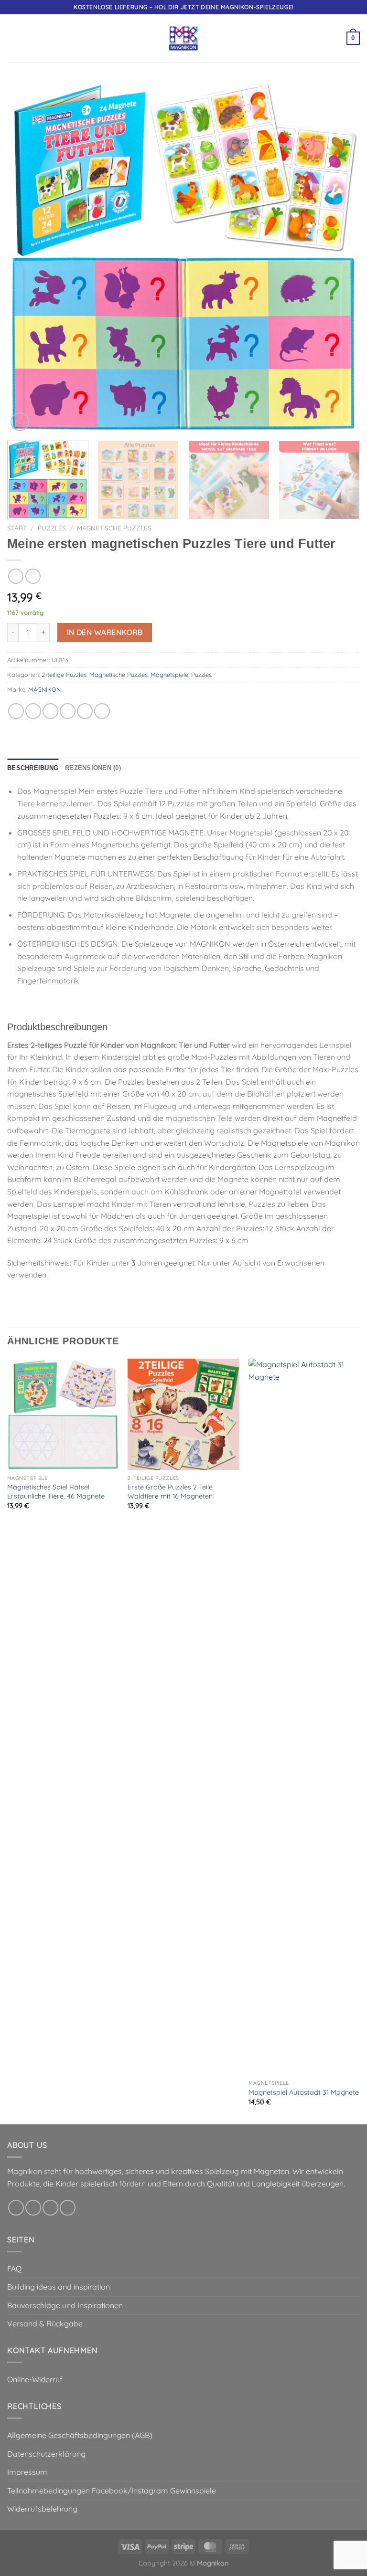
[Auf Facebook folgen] (16, 2208)
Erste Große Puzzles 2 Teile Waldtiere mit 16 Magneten (170, 1492)
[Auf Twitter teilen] (50, 711)
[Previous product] (33, 576)
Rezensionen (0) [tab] (93, 768)
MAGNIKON (44, 689)
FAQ (14, 2269)
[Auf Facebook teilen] (33, 711)
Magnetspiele (169, 675)
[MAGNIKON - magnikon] (183, 38)
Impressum (27, 2472)
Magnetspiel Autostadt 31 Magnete (304, 2092)
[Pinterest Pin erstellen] (85, 711)
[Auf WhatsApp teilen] (16, 711)
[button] (13, 38)
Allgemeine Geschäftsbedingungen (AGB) (80, 2435)
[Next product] (16, 576)
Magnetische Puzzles (114, 528)
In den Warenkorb (105, 632)
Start (17, 528)
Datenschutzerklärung (46, 2454)
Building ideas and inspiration (59, 2287)
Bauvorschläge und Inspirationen (65, 2305)
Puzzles (52, 528)
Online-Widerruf (35, 2379)
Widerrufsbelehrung (42, 2509)
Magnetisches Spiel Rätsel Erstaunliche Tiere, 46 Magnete (56, 1492)
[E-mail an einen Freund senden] (68, 711)
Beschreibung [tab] (33, 768)
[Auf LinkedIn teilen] (102, 711)
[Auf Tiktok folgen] (50, 2208)
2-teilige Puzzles (64, 675)
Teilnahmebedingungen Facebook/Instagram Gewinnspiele (112, 2491)
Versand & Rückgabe (45, 2323)
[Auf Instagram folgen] (33, 2208)
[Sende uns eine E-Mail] (68, 2208)
